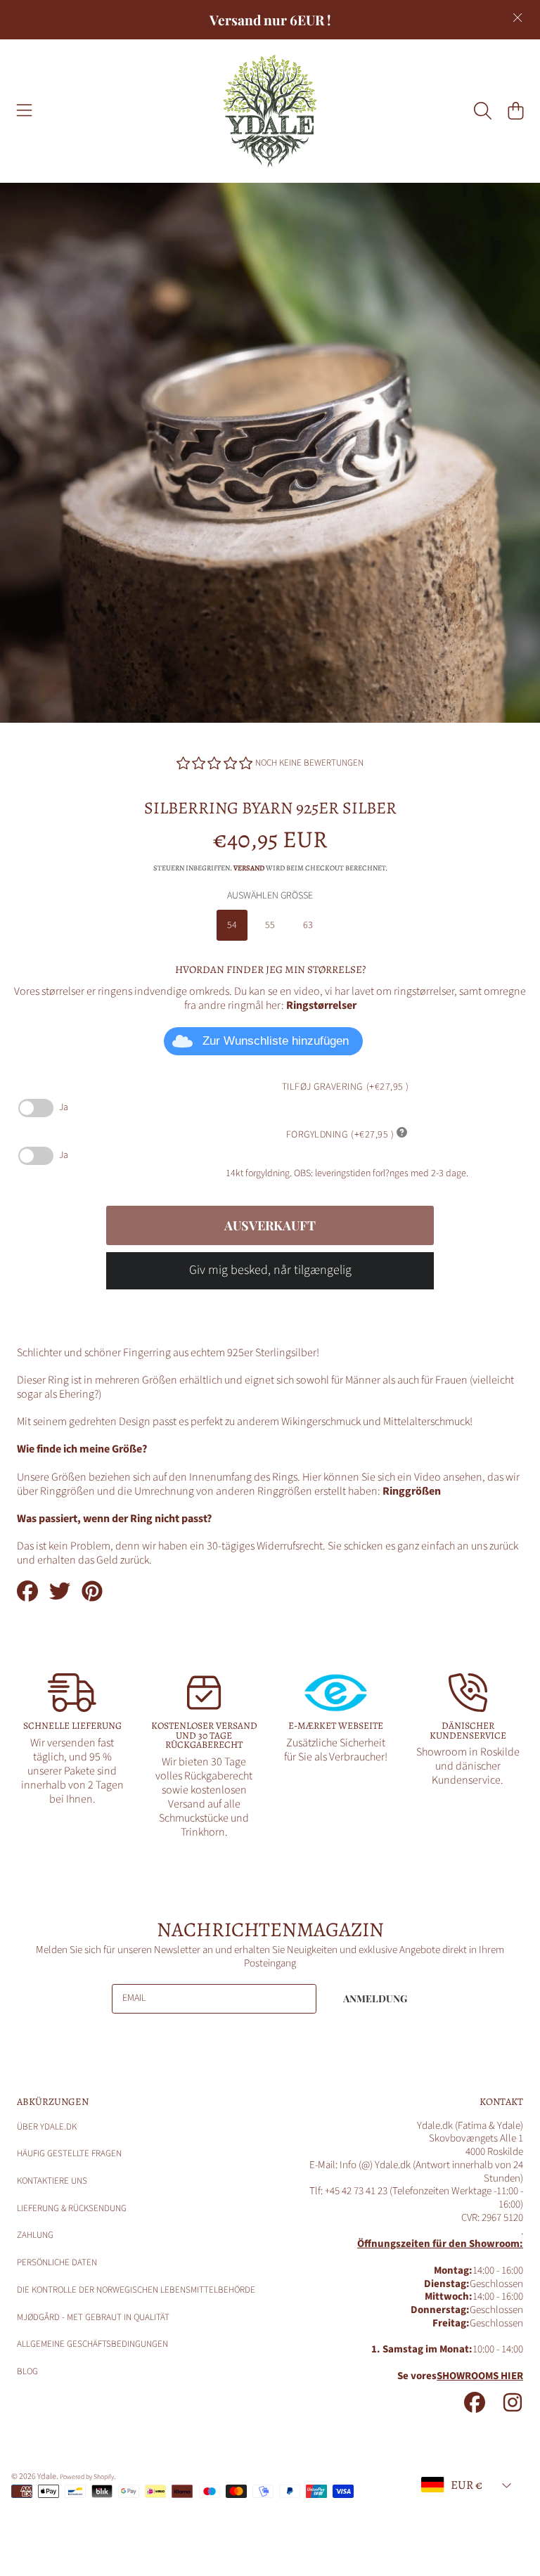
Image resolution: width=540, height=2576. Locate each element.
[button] (25, 111)
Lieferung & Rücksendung (72, 2208)
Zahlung (35, 2235)
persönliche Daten (57, 2262)
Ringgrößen (412, 1491)
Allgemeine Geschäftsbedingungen (92, 2344)
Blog (27, 2371)
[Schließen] (517, 18)
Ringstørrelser (321, 1005)
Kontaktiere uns (52, 2181)
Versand (249, 868)
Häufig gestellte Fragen (69, 2153)
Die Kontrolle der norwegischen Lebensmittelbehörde (136, 2290)
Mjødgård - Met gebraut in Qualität (93, 2317)
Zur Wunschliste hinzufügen (276, 1041)
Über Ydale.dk (47, 2127)
